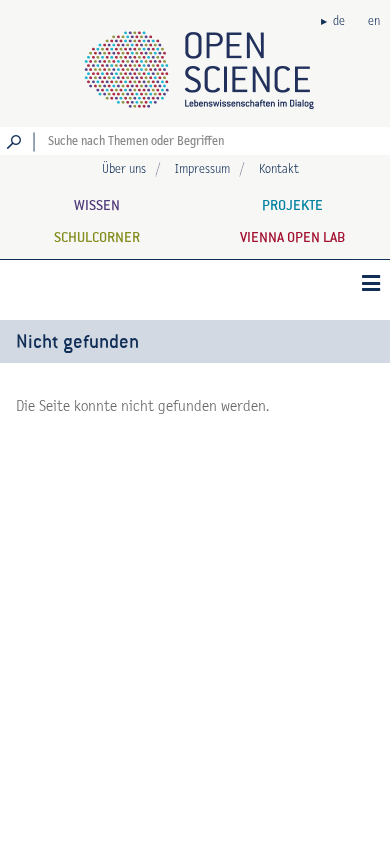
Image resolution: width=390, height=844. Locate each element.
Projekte (292, 205)
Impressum (202, 169)
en (374, 21)
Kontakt (279, 169)
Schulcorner (97, 237)
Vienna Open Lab (292, 237)
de (339, 21)
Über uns (124, 169)
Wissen (97, 205)
